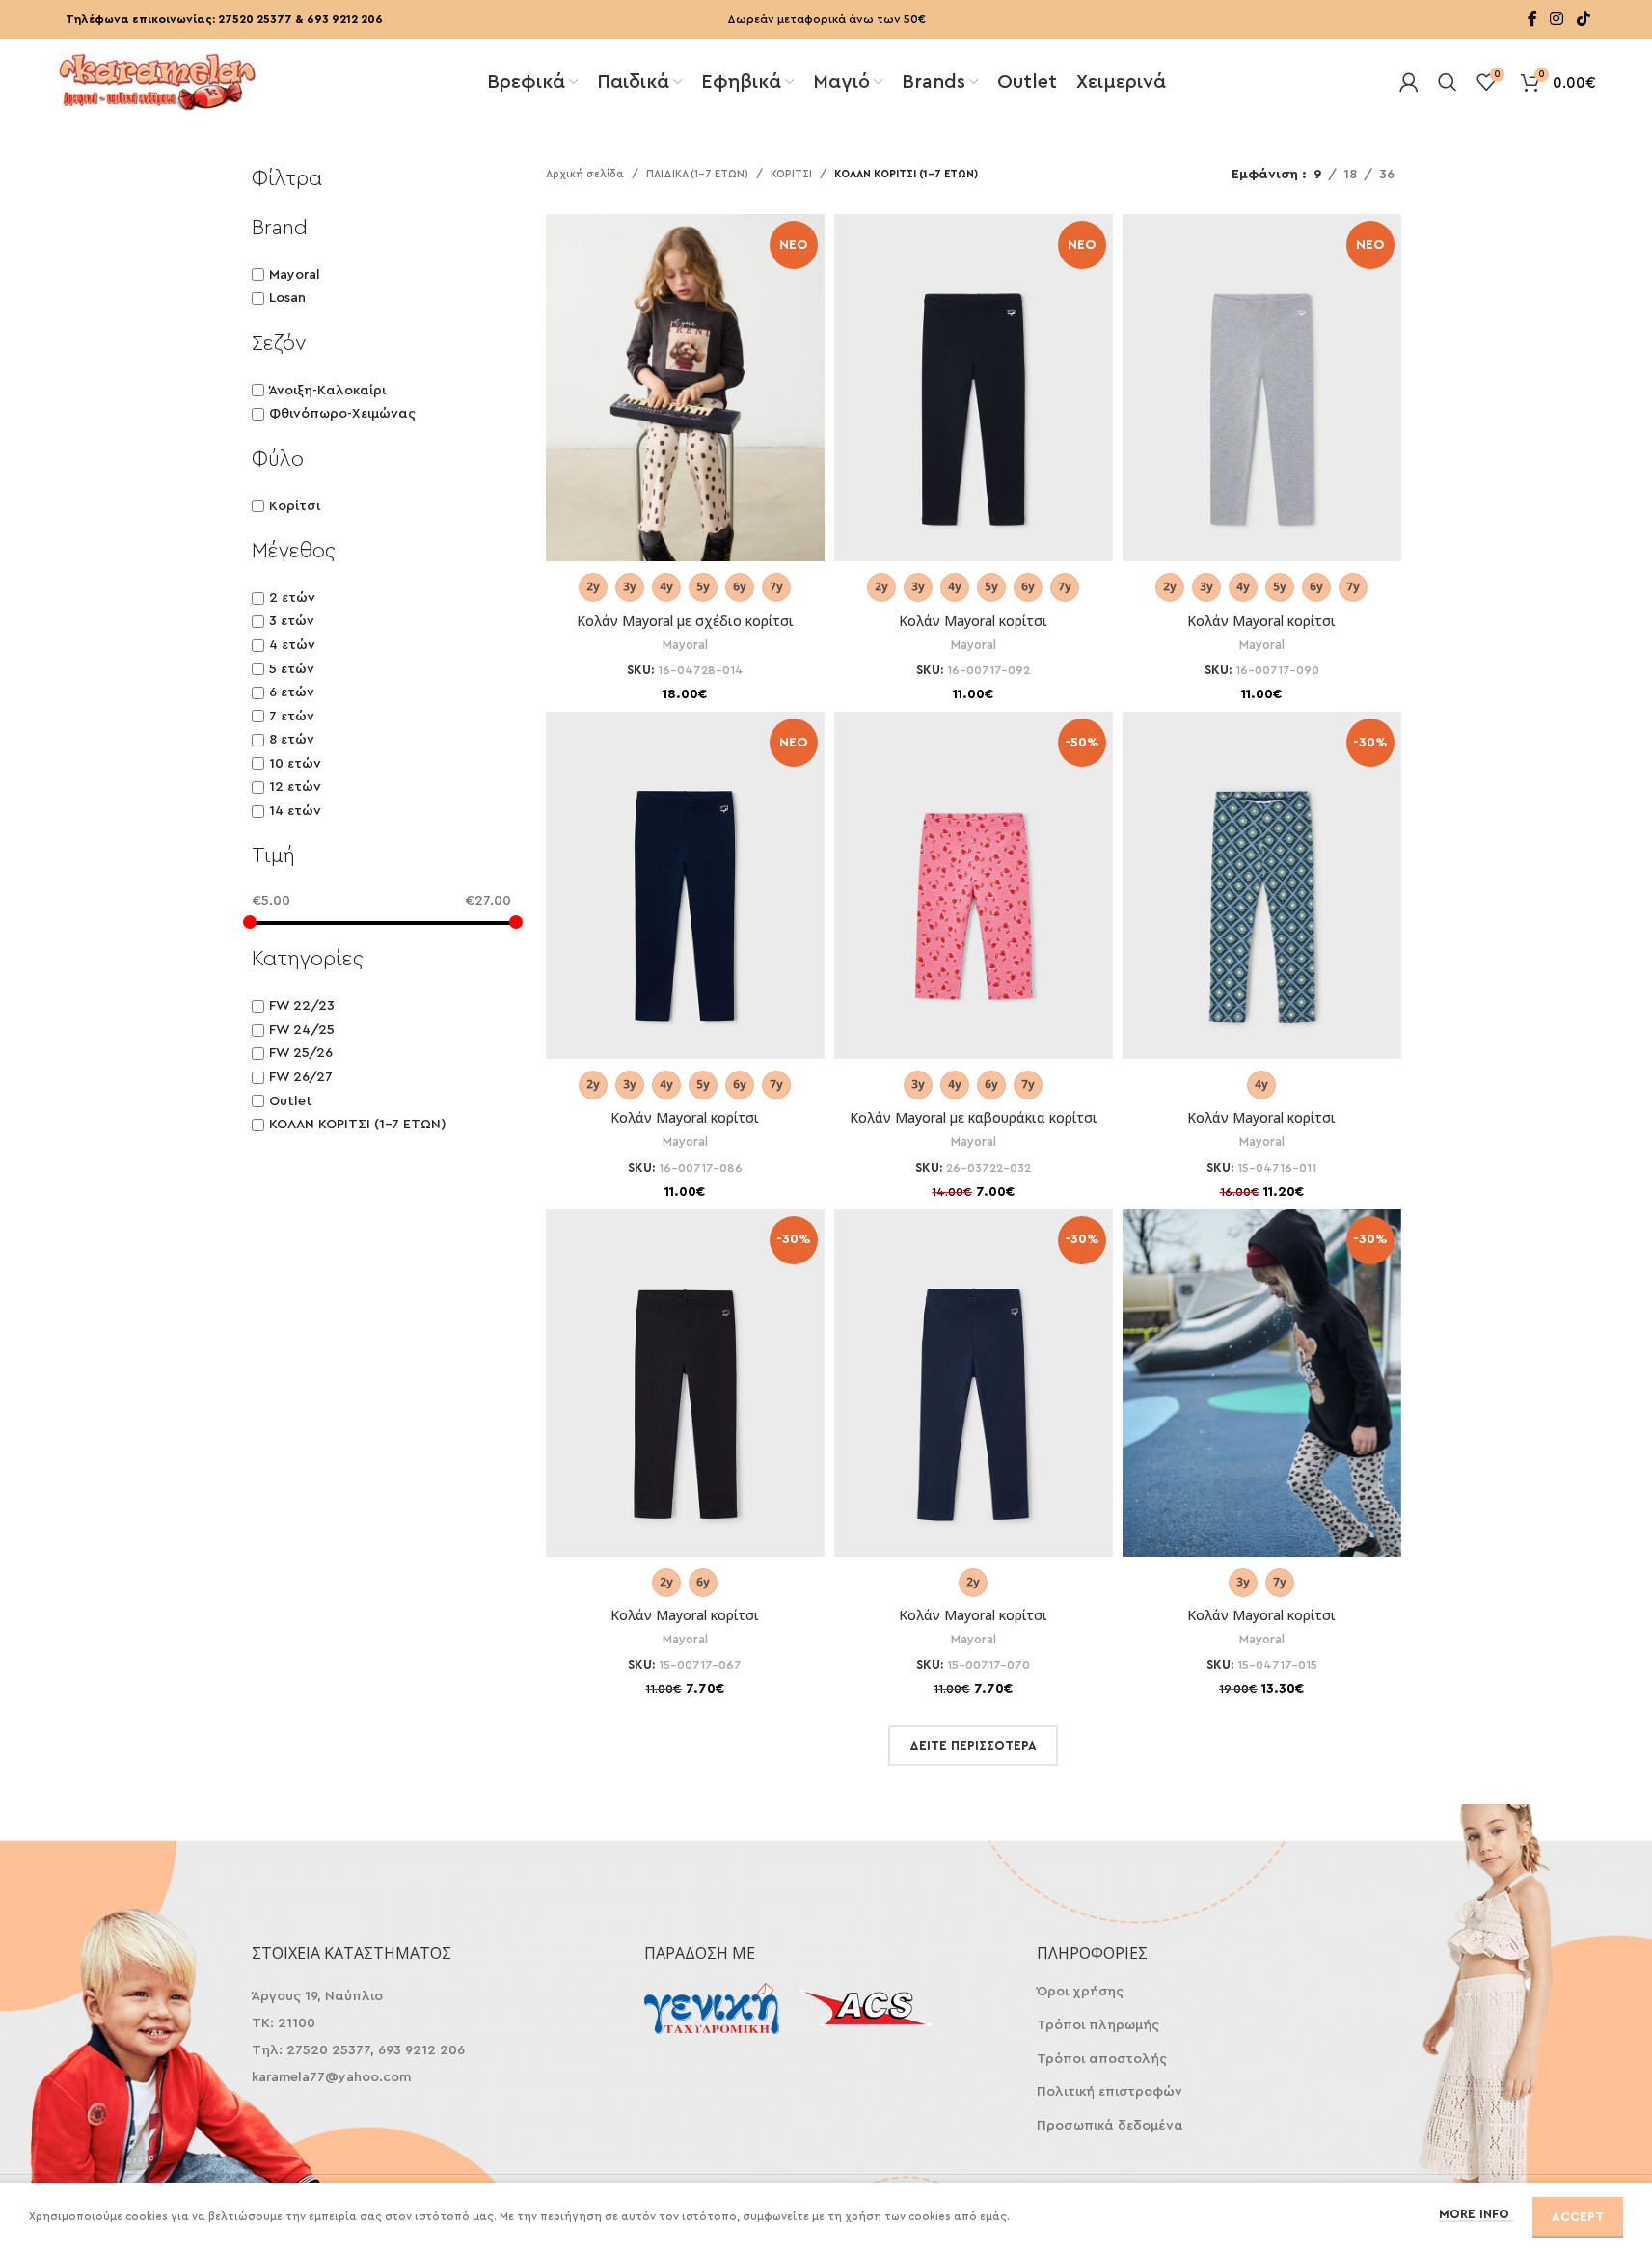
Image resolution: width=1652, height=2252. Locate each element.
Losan (287, 298)
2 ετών (292, 598)
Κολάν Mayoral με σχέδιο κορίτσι (685, 621)
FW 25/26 (301, 1053)
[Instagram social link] (1557, 19)
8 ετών (292, 740)
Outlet (291, 1101)
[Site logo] (157, 80)
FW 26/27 (301, 1077)
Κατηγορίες (308, 959)
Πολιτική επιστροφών (1110, 2092)
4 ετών (292, 645)
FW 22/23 (302, 1006)
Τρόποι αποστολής (1102, 2059)
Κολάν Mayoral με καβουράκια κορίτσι (974, 1117)
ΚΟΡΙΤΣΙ (791, 174)
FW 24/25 (302, 1030)
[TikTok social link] (1583, 19)
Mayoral (295, 275)
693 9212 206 (345, 19)
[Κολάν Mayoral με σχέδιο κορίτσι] (685, 409)
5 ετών (292, 669)
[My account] (1409, 82)
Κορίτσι (295, 506)
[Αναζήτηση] (1448, 82)
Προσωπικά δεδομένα (1110, 2126)
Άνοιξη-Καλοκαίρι (327, 391)
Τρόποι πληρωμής (1098, 2025)
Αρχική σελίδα (585, 174)
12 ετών (295, 787)
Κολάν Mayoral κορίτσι (973, 621)
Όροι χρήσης (1080, 1992)
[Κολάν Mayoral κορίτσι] (974, 409)
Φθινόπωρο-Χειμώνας (342, 414)
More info (1476, 2214)
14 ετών (295, 811)
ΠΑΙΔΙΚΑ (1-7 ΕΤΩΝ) (697, 174)
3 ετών (292, 621)
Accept (1578, 2217)
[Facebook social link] (1532, 19)
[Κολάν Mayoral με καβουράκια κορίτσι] (974, 907)
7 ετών (292, 717)
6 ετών (292, 692)
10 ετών (295, 764)
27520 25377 (255, 19)
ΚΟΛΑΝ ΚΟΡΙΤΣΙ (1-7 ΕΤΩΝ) (358, 1125)
